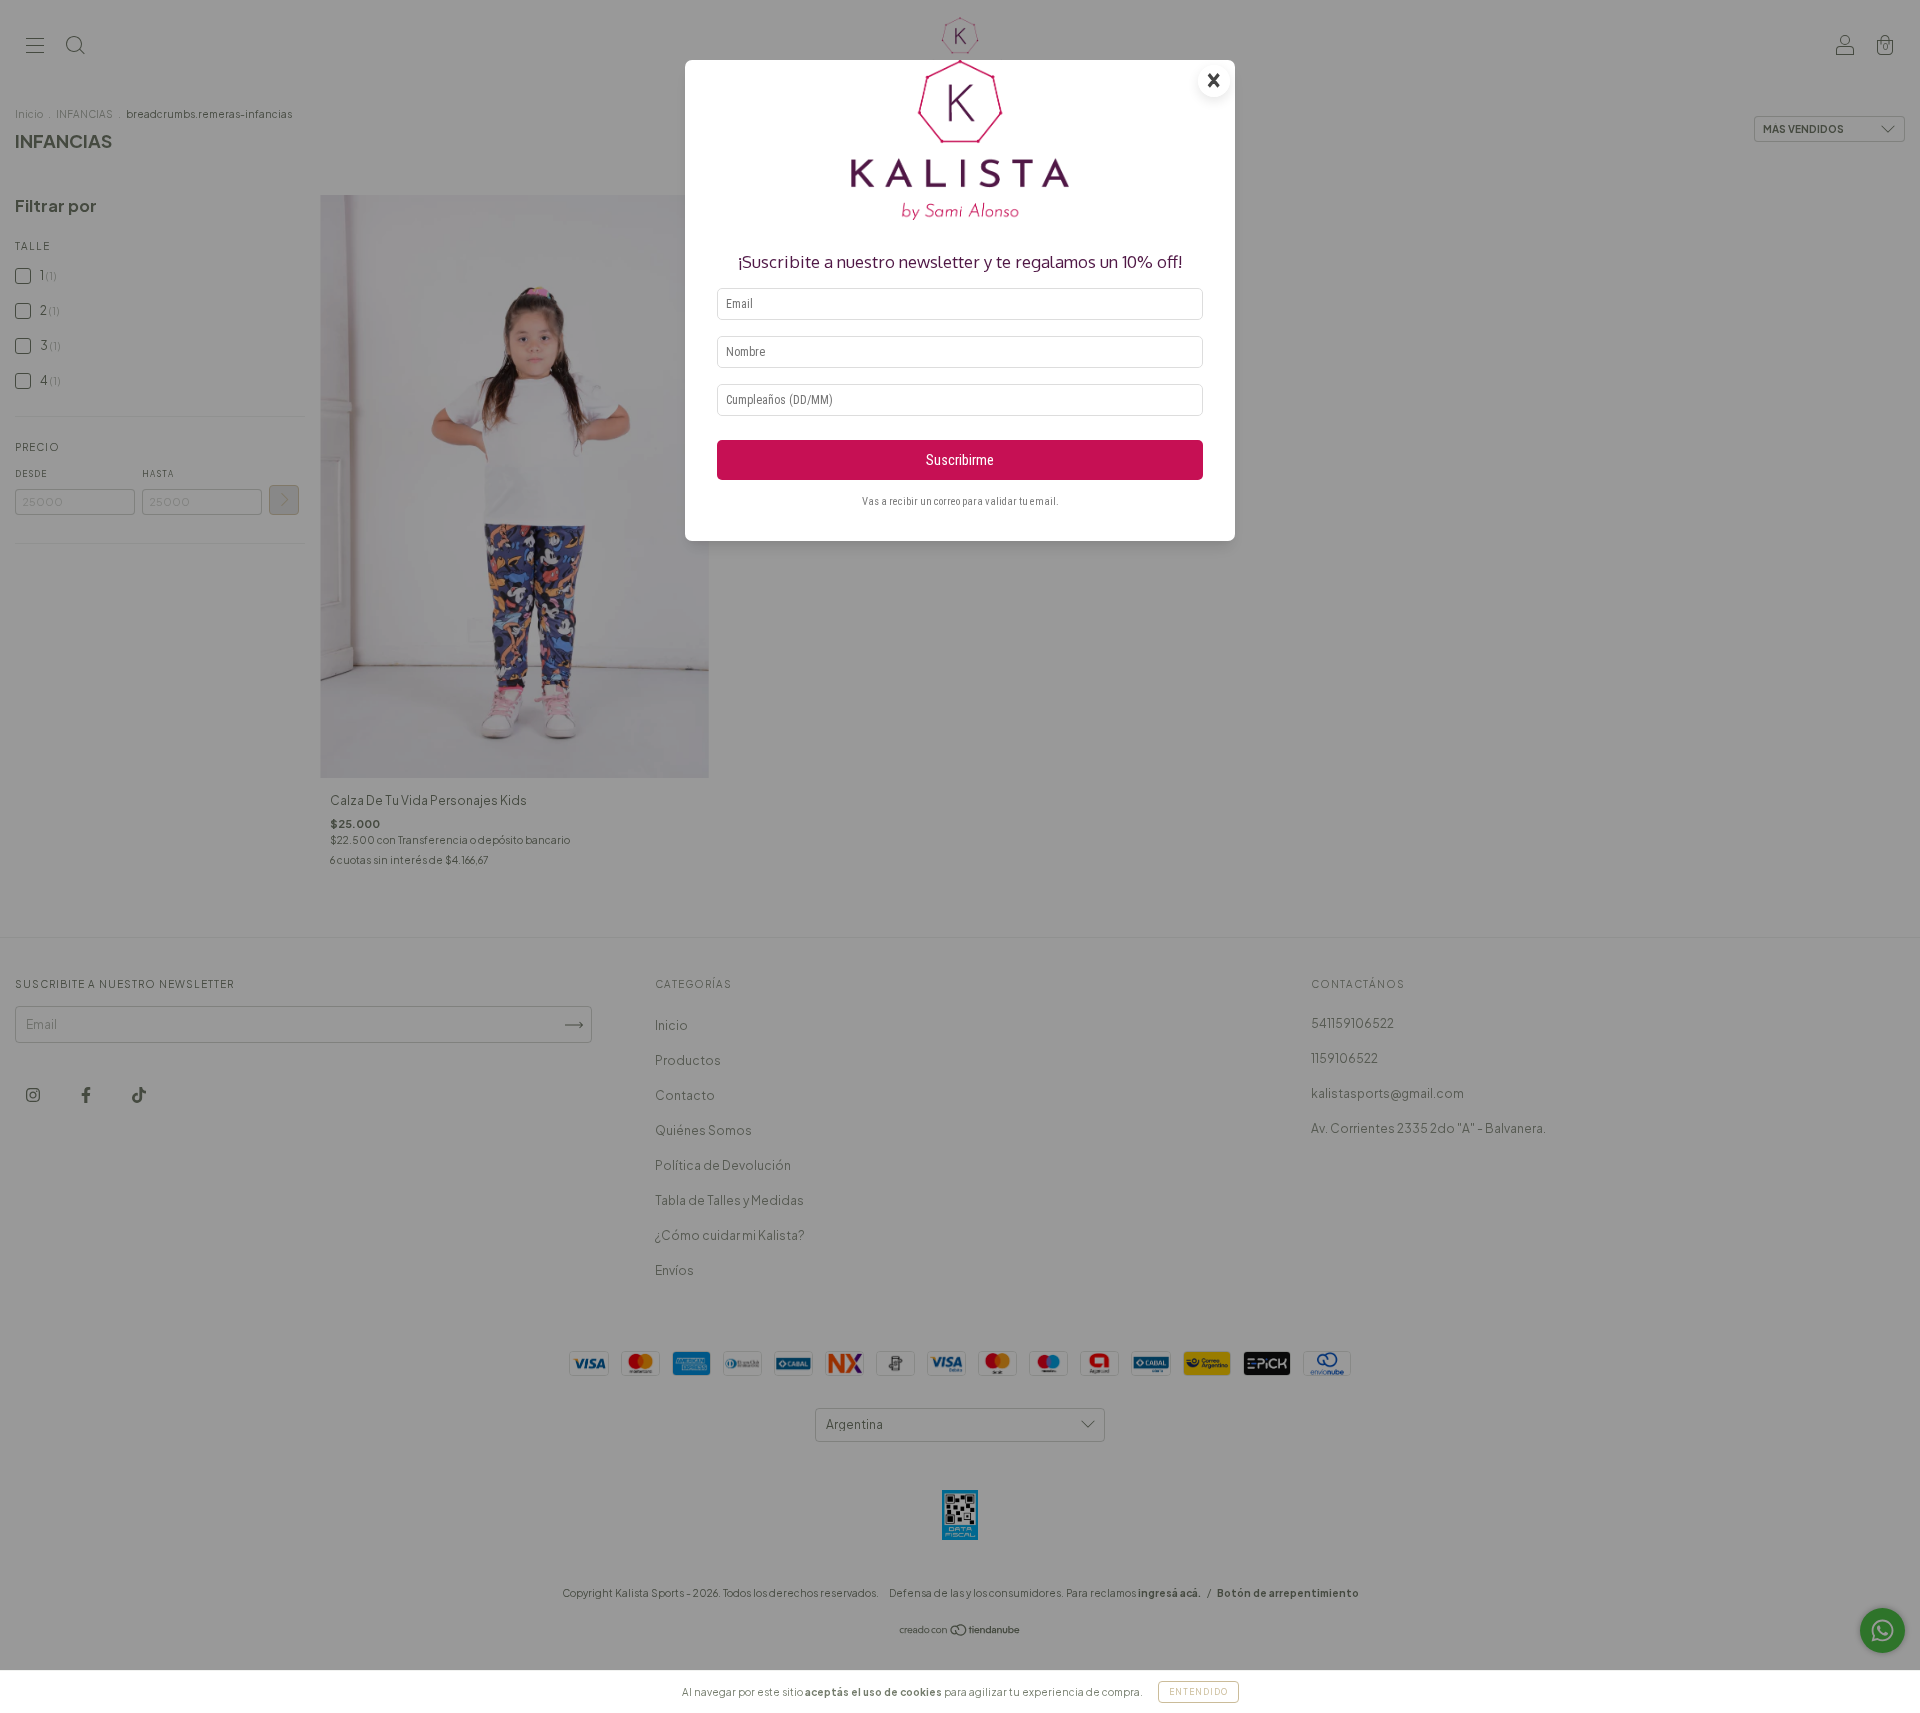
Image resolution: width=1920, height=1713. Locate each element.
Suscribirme (960, 460)
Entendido (1198, 1692)
